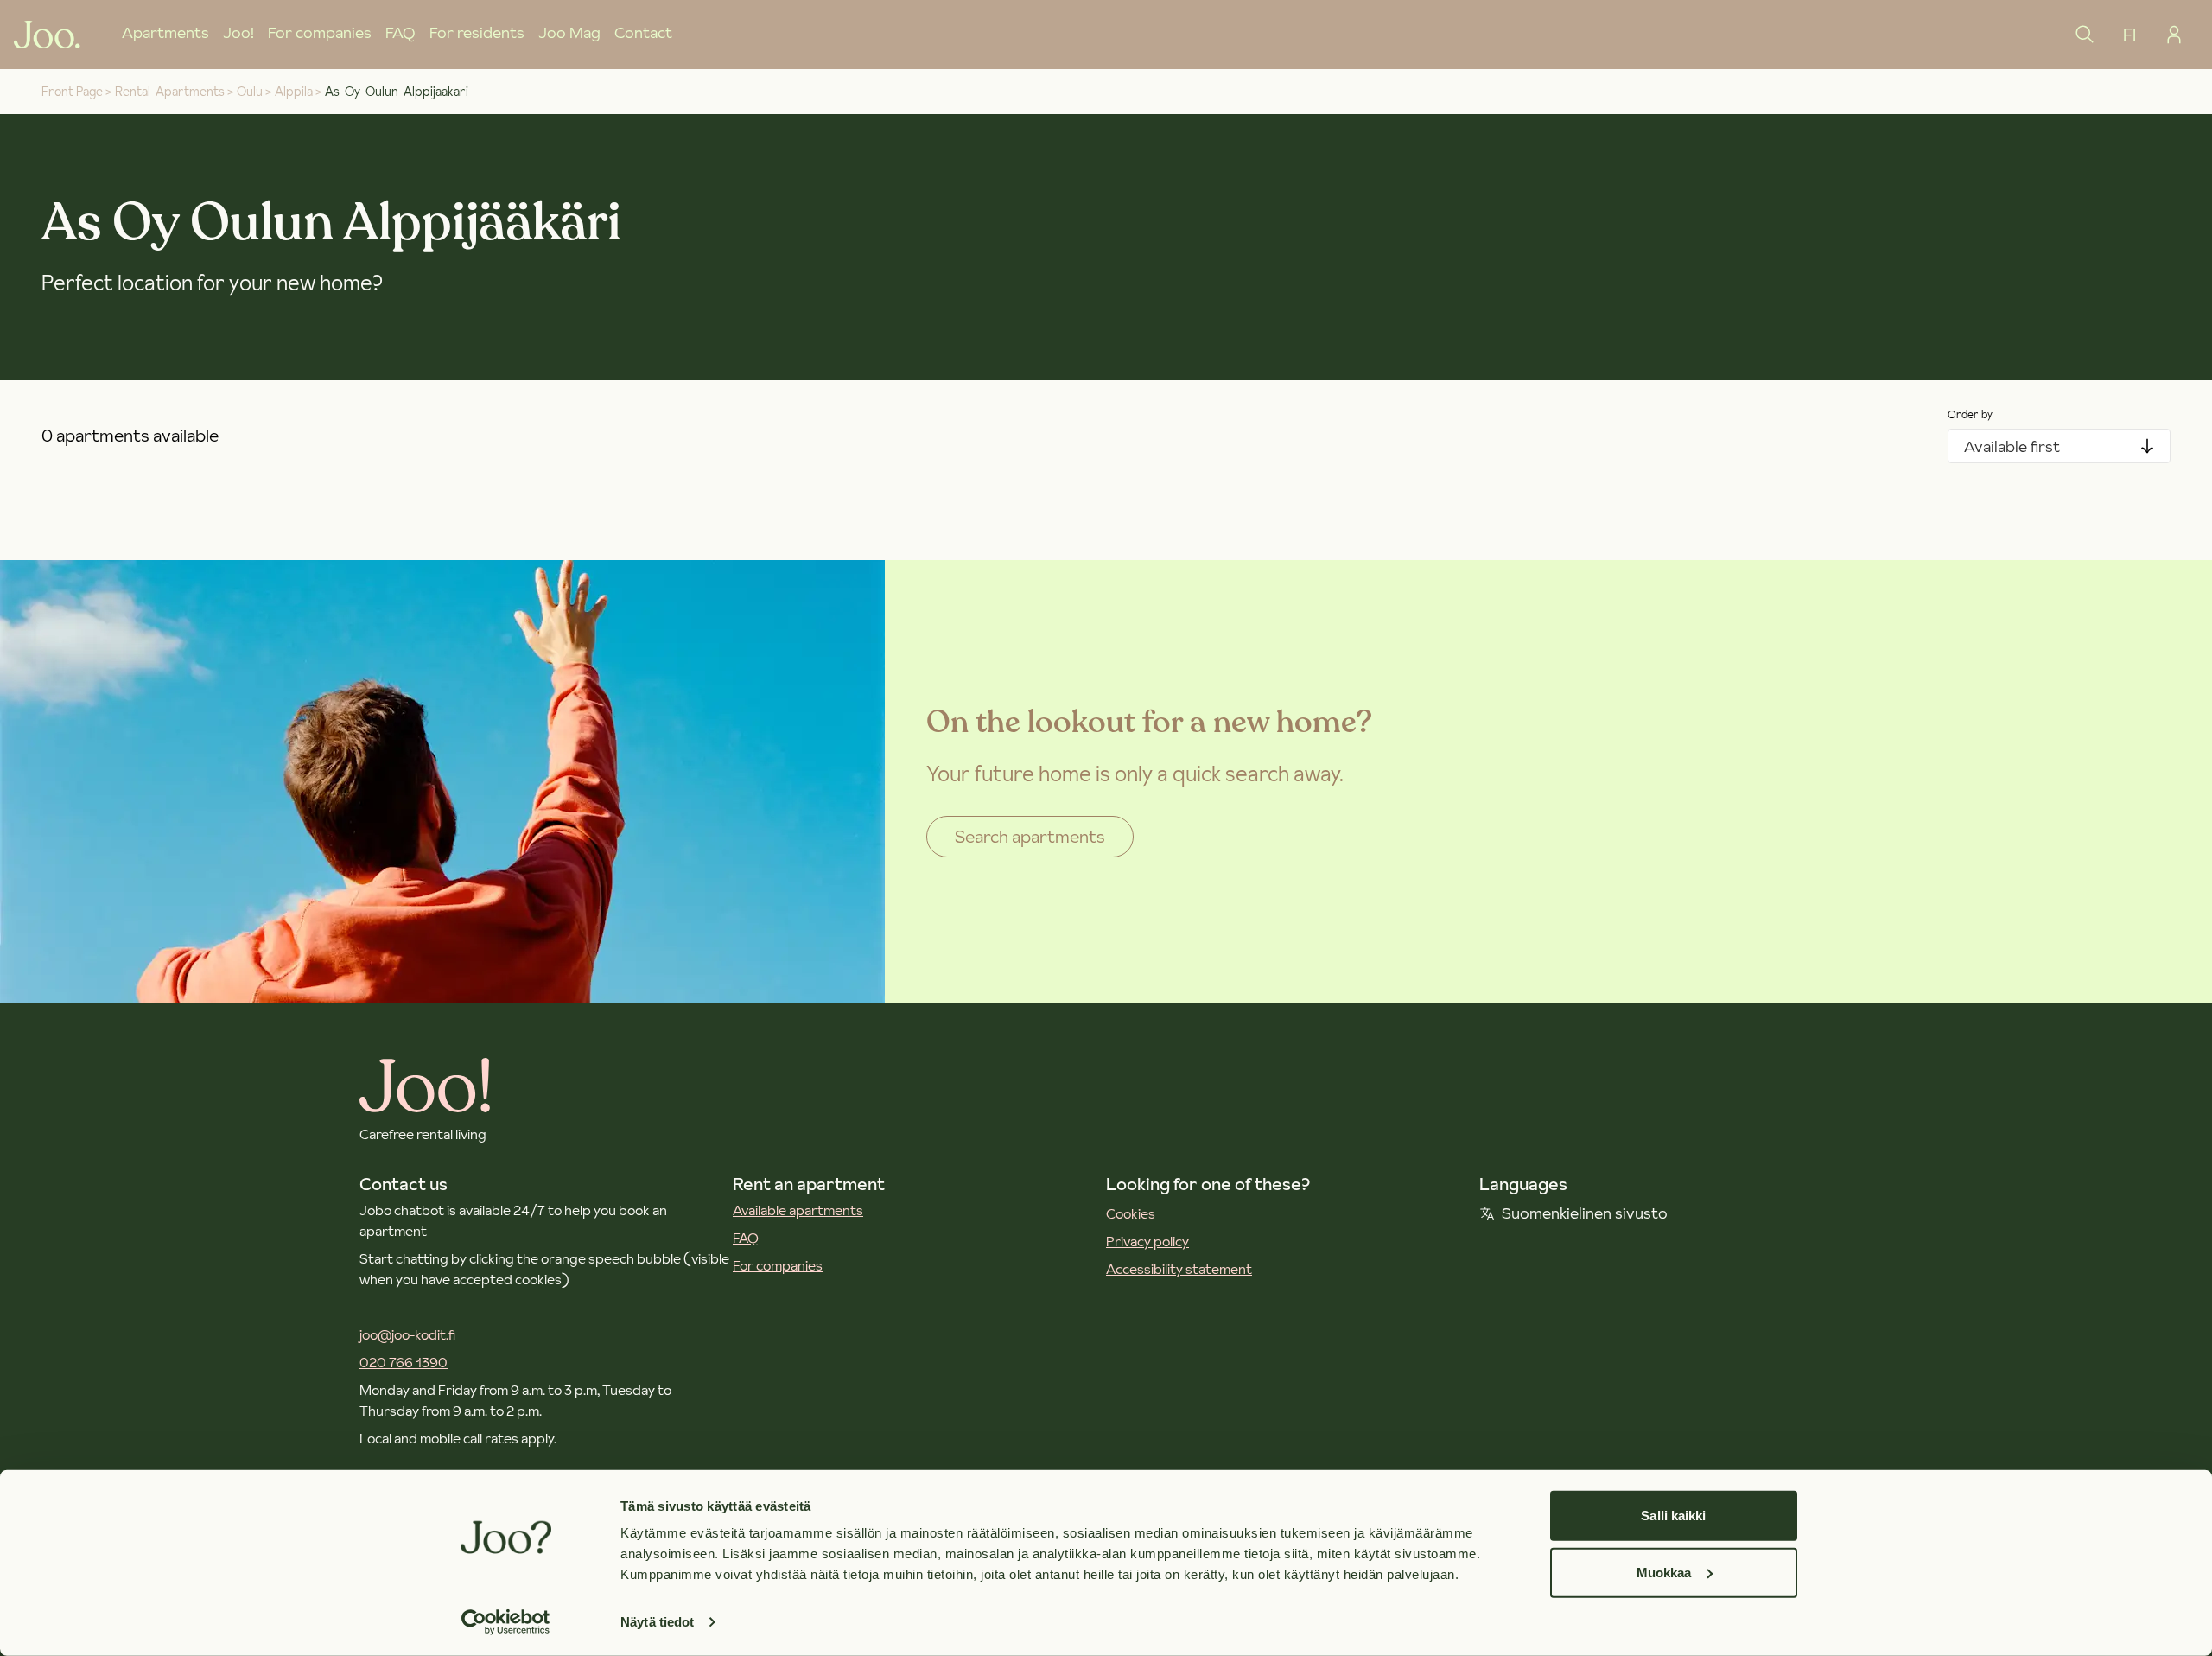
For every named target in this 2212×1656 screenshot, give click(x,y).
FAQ (400, 32)
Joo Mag (569, 32)
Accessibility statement (1179, 1269)
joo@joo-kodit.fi (407, 1334)
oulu (250, 92)
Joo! (238, 32)
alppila (294, 92)
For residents (477, 32)
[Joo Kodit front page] (47, 35)
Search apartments (1030, 837)
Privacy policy (1147, 1241)
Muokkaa (1664, 1572)
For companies (320, 32)
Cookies (1131, 1213)
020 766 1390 (404, 1362)
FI (2129, 35)
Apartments (165, 32)
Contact (643, 32)
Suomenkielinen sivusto (1585, 1213)
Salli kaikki (1673, 1516)
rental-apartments (170, 92)
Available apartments (798, 1210)
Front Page (72, 92)
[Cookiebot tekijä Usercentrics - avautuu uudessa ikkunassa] (506, 1622)
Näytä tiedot (657, 1622)
